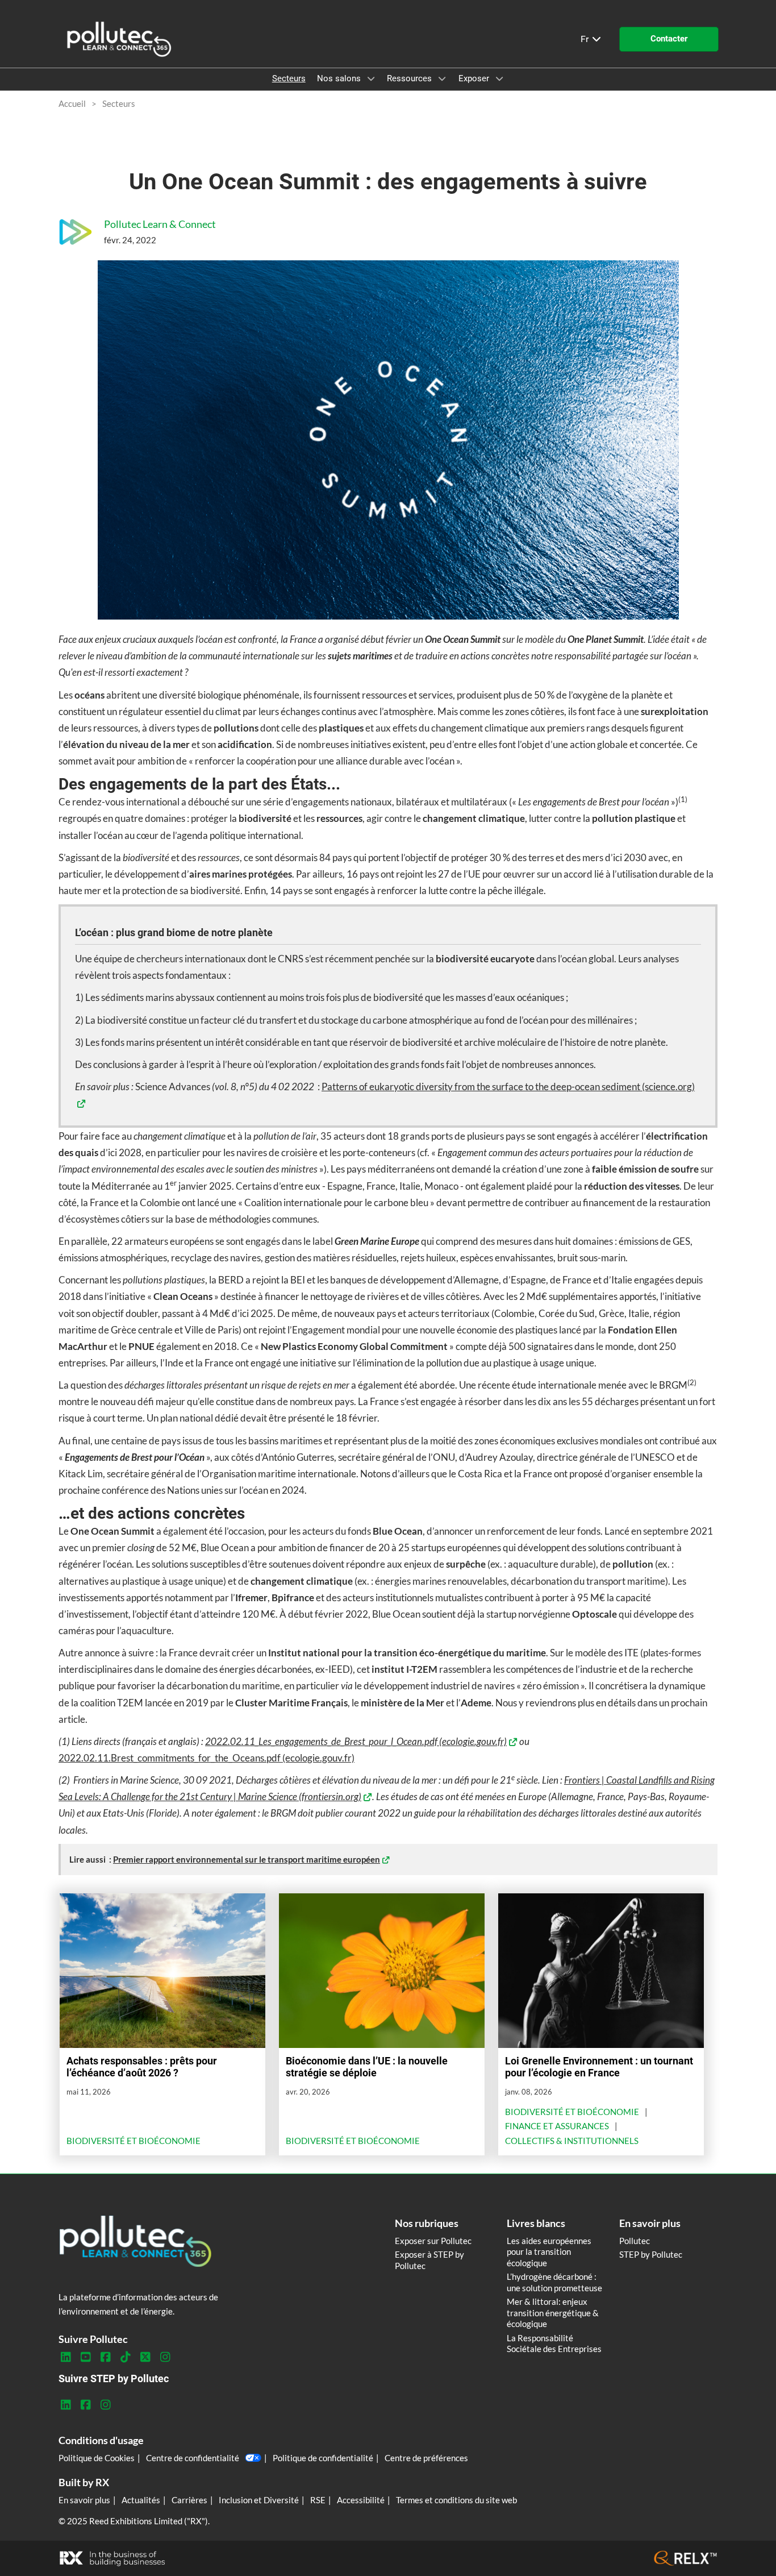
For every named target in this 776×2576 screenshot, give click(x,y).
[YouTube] (85, 2357)
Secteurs (289, 78)
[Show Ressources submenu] (442, 78)
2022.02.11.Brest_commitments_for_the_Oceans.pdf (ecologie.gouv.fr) (206, 1758)
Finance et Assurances (557, 2126)
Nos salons (340, 78)
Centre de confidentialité (193, 2458)
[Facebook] (105, 2357)
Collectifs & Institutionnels (572, 2141)
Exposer (475, 78)
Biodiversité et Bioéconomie (133, 2141)
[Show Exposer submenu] (499, 78)
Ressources (410, 78)
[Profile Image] (76, 232)
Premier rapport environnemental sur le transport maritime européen (247, 1859)
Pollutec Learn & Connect (160, 224)
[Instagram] (165, 2357)
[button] (669, 39)
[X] (145, 2357)
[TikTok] (125, 2357)
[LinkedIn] (66, 2357)
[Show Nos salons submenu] (371, 78)
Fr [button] (586, 39)
